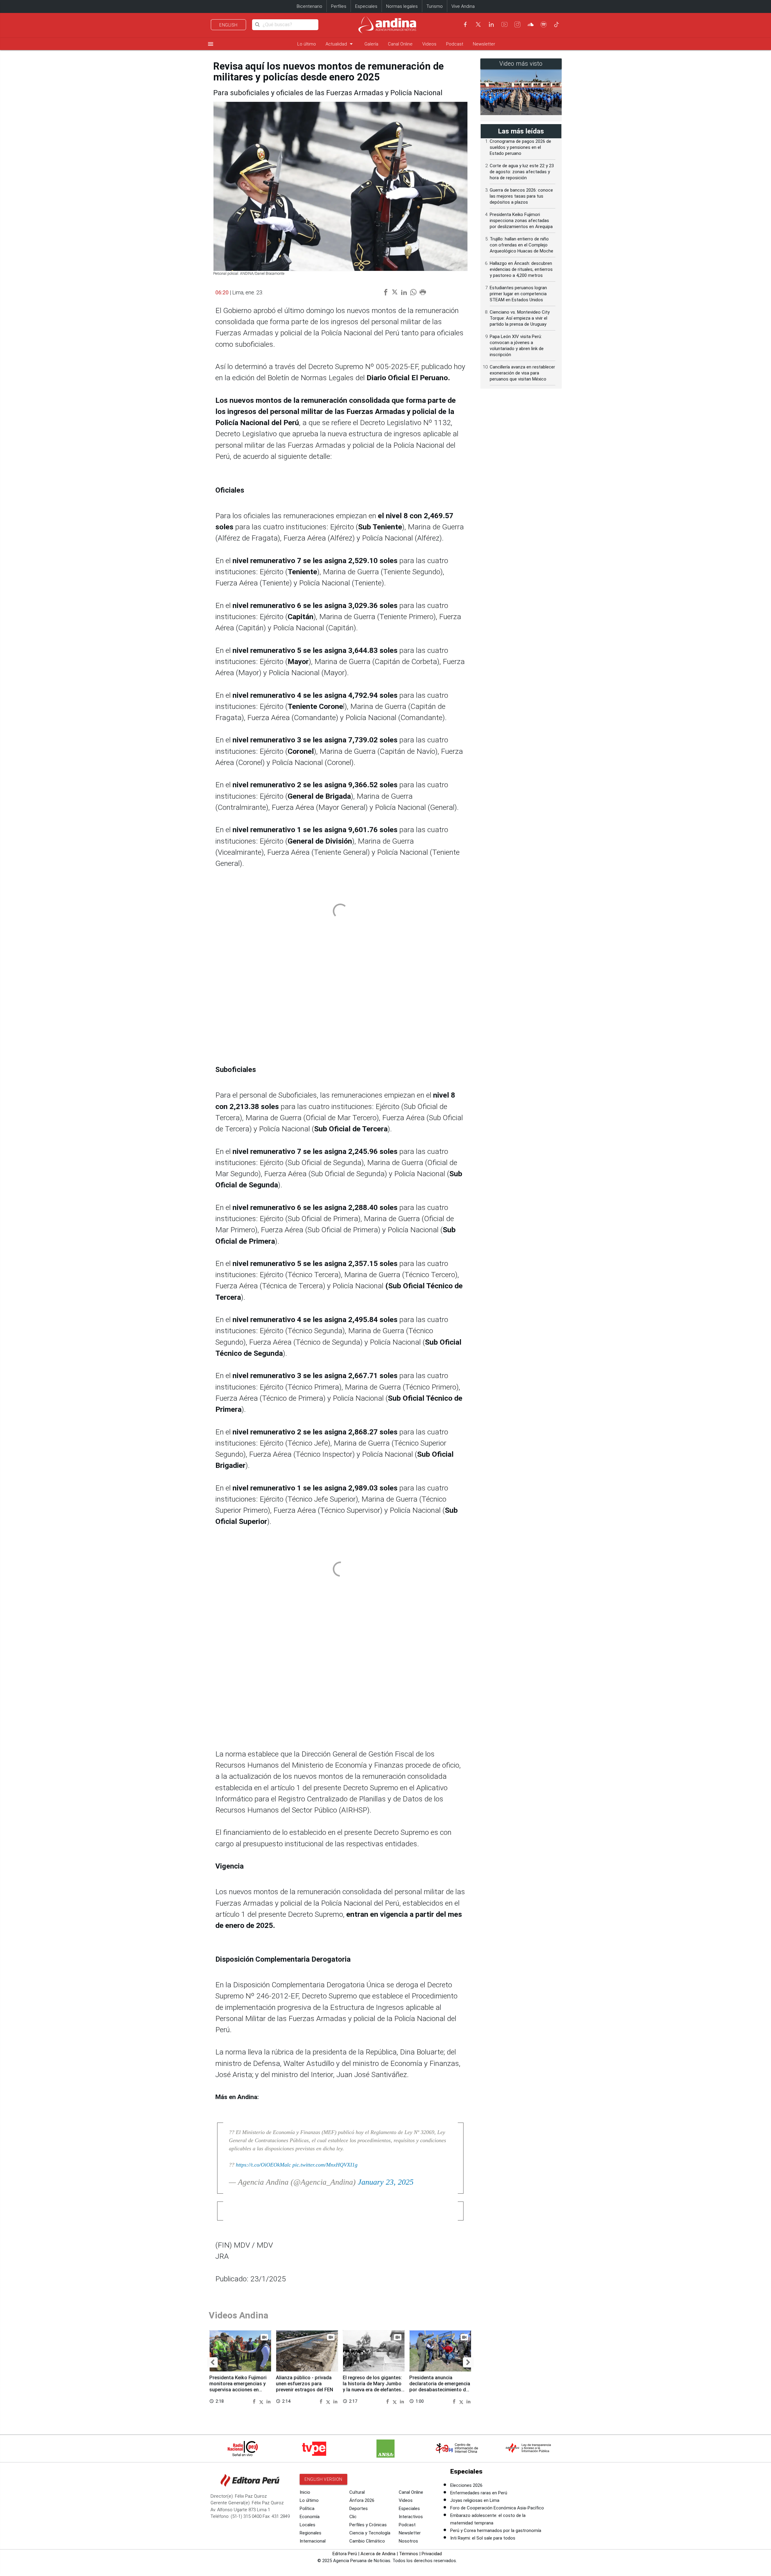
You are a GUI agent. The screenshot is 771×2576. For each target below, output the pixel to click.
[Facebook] (465, 24)
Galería (371, 44)
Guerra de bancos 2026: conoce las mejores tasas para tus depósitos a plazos (521, 196)
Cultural (357, 2492)
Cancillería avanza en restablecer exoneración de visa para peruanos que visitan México (522, 373)
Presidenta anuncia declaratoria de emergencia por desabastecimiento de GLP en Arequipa (440, 2386)
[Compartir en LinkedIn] (268, 2401)
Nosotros (408, 2541)
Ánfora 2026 (362, 2500)
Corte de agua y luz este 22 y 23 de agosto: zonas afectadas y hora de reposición (522, 172)
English (228, 25)
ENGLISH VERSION (323, 2479)
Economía (310, 2517)
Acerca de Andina (378, 2554)
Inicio (305, 2492)
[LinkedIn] (491, 24)
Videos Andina (239, 2315)
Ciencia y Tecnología (370, 2533)
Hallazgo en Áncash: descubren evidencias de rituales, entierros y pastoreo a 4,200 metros (521, 269)
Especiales (366, 6)
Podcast (455, 44)
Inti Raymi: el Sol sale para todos (483, 2538)
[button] (212, 2362)
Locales (307, 2525)
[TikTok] (557, 24)
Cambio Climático (367, 2541)
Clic (353, 2517)
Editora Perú (345, 2554)
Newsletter (484, 44)
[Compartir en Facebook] (255, 2401)
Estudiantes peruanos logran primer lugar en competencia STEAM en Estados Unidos (518, 294)
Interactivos (411, 2517)
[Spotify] (544, 24)
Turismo (435, 6)
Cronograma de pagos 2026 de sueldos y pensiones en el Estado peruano (520, 147)
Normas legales (402, 6)
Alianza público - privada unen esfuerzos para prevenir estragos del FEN (304, 2384)
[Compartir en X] (262, 2401)
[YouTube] (504, 24)
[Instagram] (517, 24)
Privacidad (432, 2554)
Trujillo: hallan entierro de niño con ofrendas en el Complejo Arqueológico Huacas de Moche (521, 245)
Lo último (307, 44)
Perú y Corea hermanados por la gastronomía (496, 2531)
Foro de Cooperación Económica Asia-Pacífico (497, 2508)
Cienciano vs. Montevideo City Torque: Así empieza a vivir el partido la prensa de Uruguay (520, 318)
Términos (409, 2554)
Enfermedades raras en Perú (479, 2493)
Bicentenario (309, 6)
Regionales (311, 2533)
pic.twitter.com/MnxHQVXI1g (325, 2165)
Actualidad (340, 44)
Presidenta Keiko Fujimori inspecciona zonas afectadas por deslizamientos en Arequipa (521, 221)
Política (307, 2509)
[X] (478, 24)
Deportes (359, 2509)
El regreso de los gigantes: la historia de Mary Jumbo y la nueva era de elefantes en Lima (372, 2386)
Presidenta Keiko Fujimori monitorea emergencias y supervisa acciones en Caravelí (238, 2386)
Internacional (313, 2541)
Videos (429, 44)
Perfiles (339, 6)
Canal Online (400, 44)
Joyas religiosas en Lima (475, 2500)
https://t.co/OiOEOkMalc (263, 2165)
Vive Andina (463, 6)
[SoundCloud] (531, 24)
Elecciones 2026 (466, 2485)
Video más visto (521, 64)
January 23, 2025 (386, 2182)
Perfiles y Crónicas (368, 2525)
